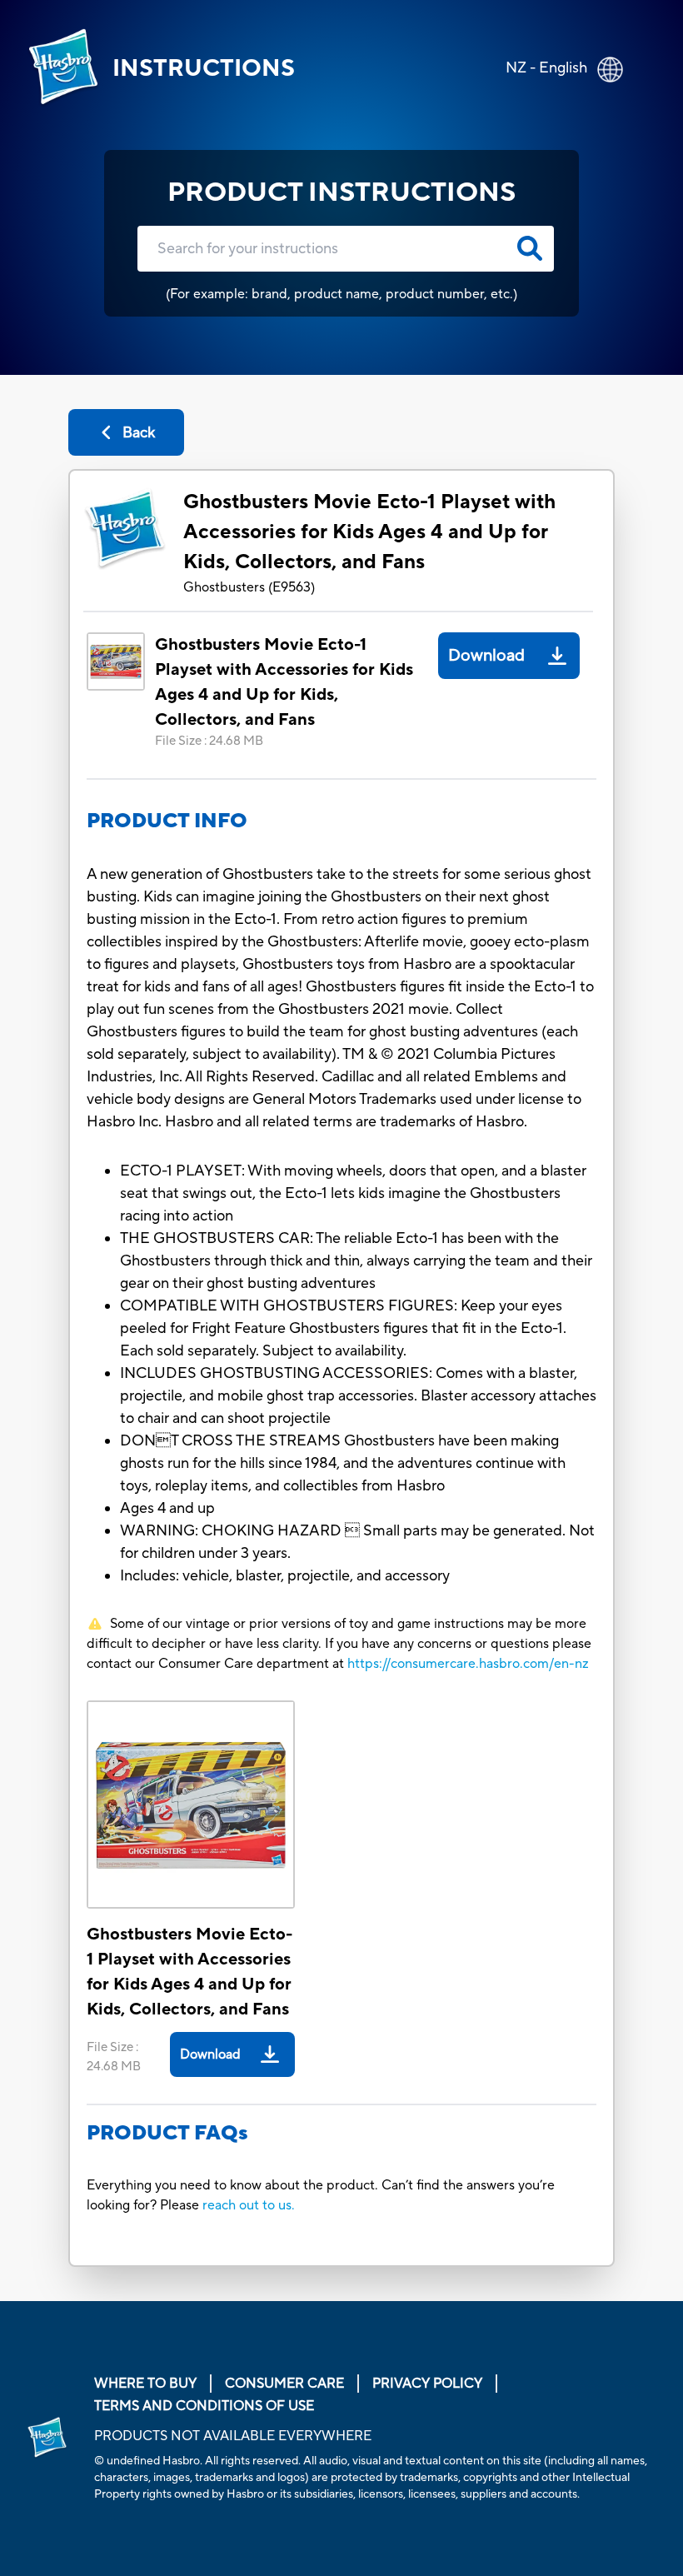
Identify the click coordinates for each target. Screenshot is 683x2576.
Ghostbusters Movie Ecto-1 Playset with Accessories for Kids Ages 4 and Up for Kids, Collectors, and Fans (369, 532)
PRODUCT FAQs (167, 2133)
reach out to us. (249, 2205)
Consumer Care (284, 2384)
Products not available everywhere (233, 2436)
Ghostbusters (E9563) (249, 587)
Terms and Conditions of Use (204, 2406)
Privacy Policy (427, 2384)
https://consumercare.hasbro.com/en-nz (468, 1664)
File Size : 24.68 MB (209, 741)
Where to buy (145, 2384)
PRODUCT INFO (167, 821)
